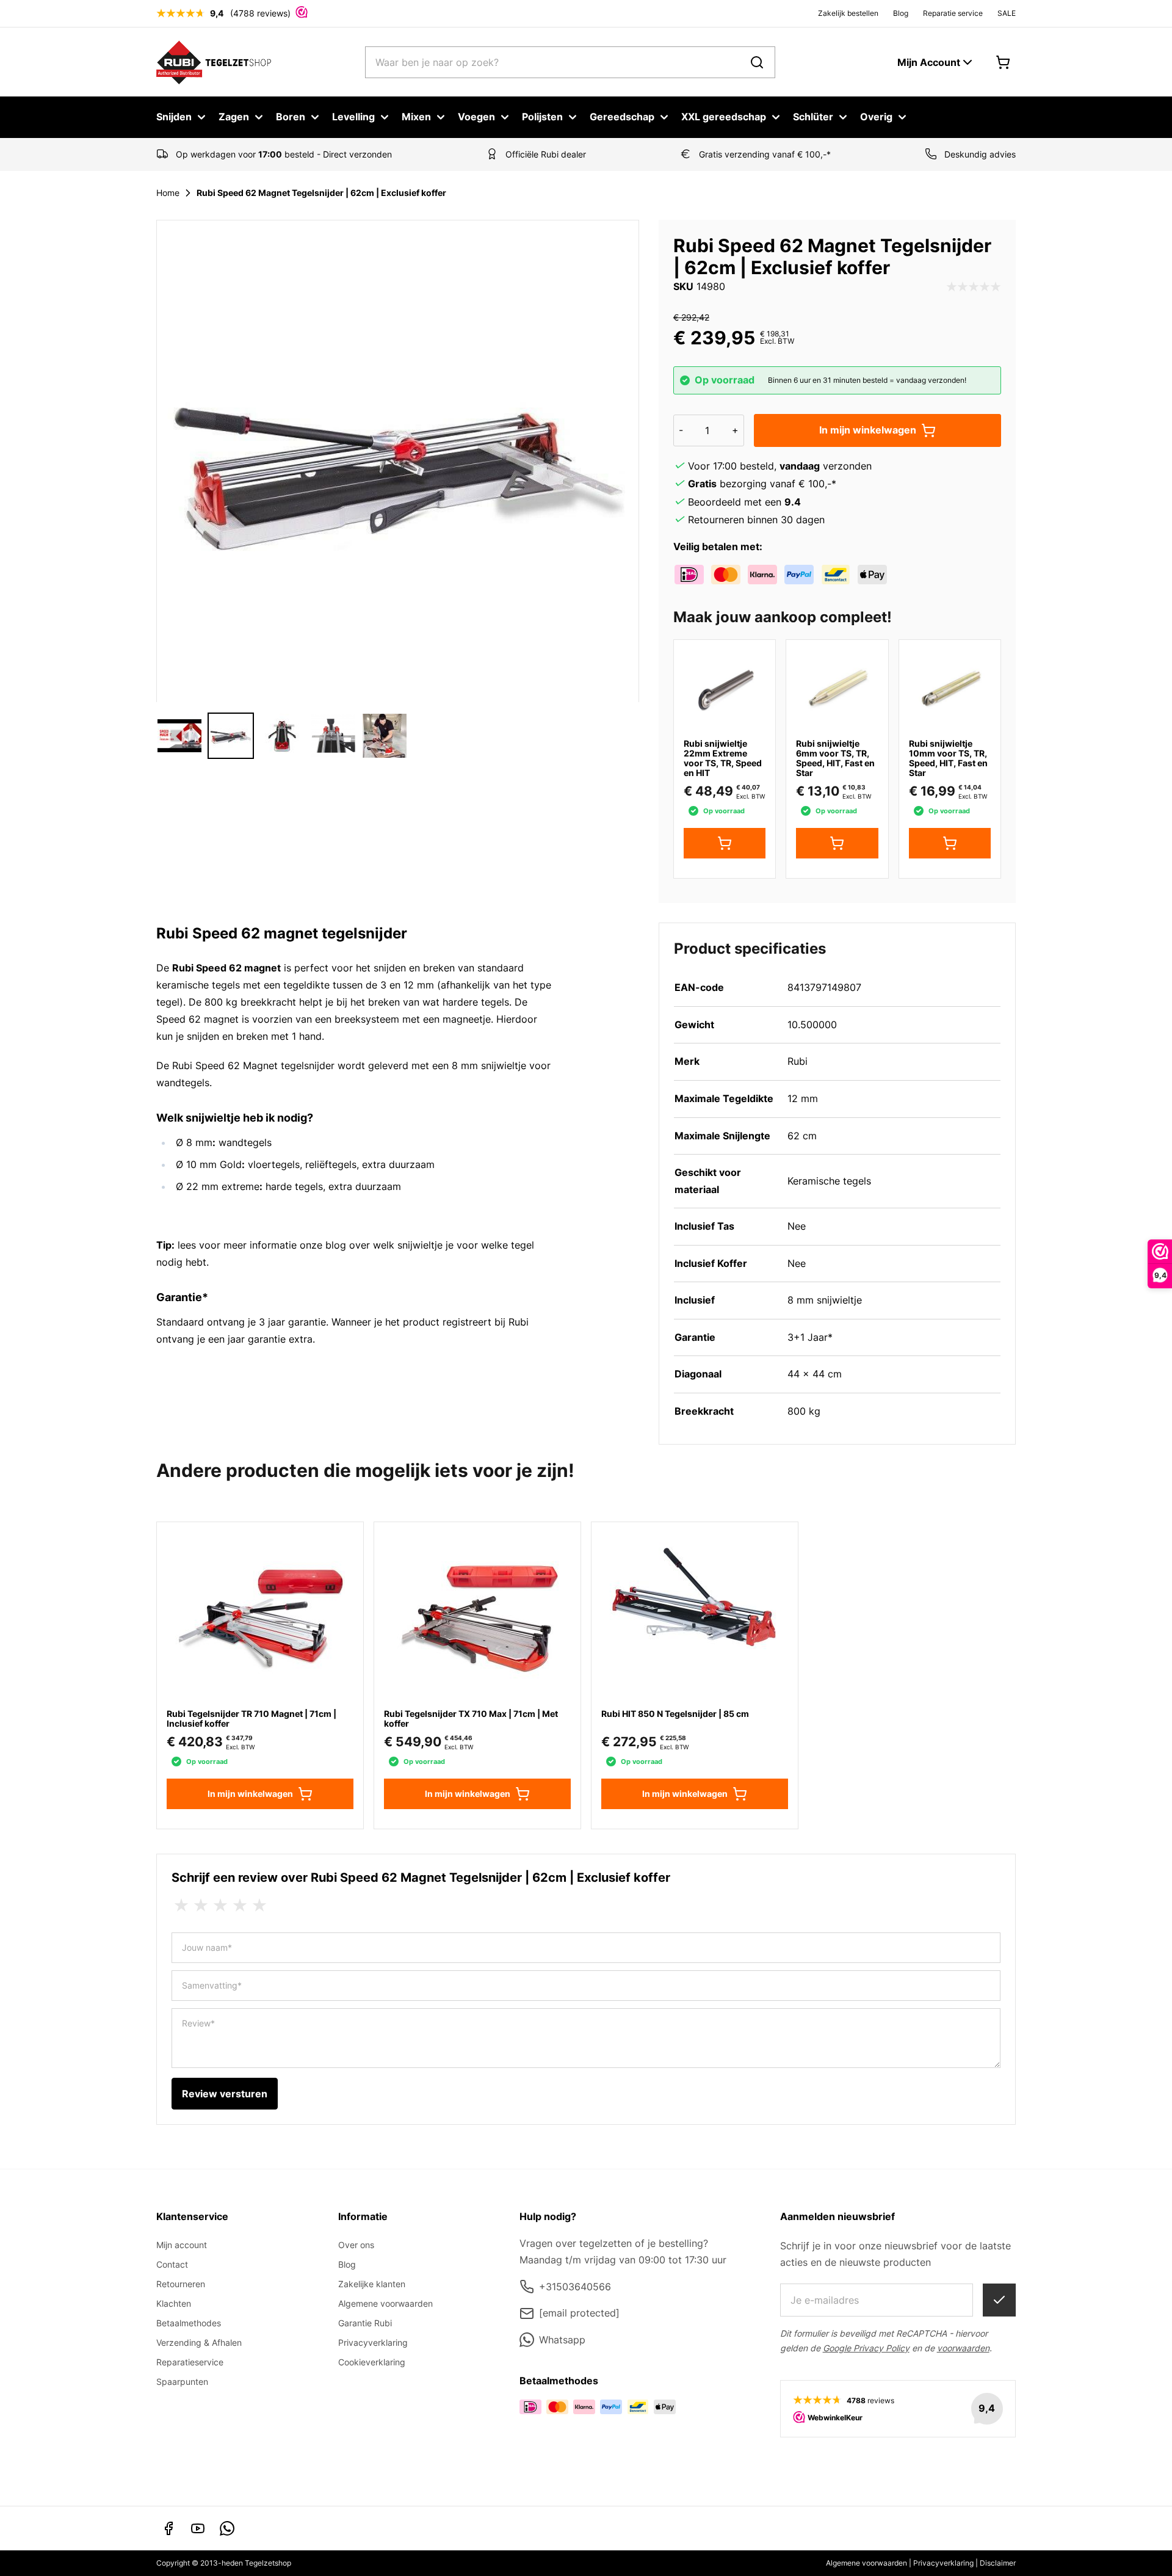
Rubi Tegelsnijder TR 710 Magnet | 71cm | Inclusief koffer (251, 1718)
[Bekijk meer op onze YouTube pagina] (198, 2528)
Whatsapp (562, 2340)
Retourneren (181, 2284)
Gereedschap (622, 117)
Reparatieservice (190, 2362)
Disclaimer (998, 2563)
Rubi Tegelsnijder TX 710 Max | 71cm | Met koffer (471, 1718)
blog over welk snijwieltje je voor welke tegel (430, 1245)
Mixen (416, 117)
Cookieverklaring (372, 2362)
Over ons (356, 2245)
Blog (901, 13)
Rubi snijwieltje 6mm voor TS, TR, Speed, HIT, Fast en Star (835, 758)
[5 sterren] (259, 1906)
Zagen (234, 117)
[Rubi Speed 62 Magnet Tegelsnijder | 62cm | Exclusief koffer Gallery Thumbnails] (282, 736)
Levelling (353, 117)
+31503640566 (575, 2287)
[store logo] (214, 62)
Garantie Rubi (365, 2323)
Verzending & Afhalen (199, 2342)
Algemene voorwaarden (385, 2303)
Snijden (174, 117)
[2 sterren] (201, 1906)
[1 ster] (181, 1906)
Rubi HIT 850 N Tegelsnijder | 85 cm (675, 1714)
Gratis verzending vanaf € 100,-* (765, 154)
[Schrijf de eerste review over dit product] (974, 287)
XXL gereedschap (724, 117)
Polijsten (542, 117)
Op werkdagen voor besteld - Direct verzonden (284, 154)
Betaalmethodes (189, 2323)
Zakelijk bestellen (848, 13)
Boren (291, 117)
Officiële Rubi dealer (546, 154)
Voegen (476, 117)
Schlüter (813, 117)
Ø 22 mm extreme (218, 1186)
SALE (1007, 13)
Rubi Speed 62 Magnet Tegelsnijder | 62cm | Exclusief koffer (321, 193)
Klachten (174, 2303)
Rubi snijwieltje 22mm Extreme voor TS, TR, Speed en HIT (723, 758)
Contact (172, 2264)
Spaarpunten (182, 2382)
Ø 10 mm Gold (209, 1164)
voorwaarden (963, 2348)
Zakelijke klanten (372, 2284)
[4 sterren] (240, 1906)
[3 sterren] (220, 1906)
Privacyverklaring (373, 2342)
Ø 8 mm (194, 1142)
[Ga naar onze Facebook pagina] (168, 2528)
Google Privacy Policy (866, 2348)
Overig (876, 117)
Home (168, 193)
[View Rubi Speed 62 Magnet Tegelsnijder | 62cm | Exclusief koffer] (179, 736)
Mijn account (182, 2245)
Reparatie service (953, 13)
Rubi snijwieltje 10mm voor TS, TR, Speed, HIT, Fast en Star (948, 758)
